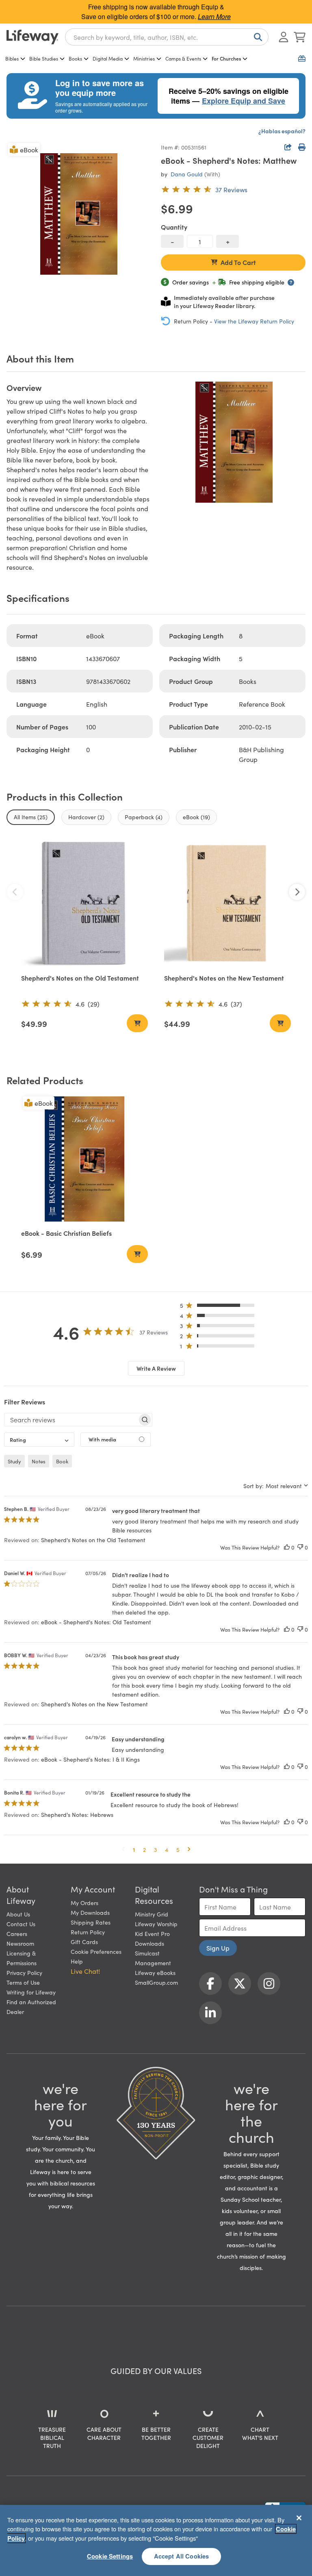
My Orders (84, 1903)
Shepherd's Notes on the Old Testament (80, 978)
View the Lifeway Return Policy (254, 321)
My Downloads (90, 1912)
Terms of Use (23, 1982)
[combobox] (167, 37)
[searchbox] (71, 1419)
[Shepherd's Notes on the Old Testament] (84, 903)
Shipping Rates (91, 1922)
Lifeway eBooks (155, 1973)
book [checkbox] (62, 1461)
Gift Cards (84, 1942)
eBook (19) (196, 817)
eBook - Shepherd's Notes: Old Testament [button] (96, 1622)
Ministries (144, 58)
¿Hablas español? (282, 131)
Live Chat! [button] (85, 1971)
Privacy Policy (24, 1973)
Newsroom (20, 1943)
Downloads (149, 1943)
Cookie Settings (110, 2556)
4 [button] (167, 1849)
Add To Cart (238, 262)
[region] (156, 2540)
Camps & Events (183, 58)
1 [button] (134, 1849)
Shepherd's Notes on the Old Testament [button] (93, 1540)
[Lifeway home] (32, 37)
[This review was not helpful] (300, 1547)
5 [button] (178, 1849)
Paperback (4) (144, 817)
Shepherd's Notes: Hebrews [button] (77, 1814)
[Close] (299, 2518)
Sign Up (218, 1948)
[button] (220, 1307)
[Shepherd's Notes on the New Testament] (227, 903)
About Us (18, 1914)
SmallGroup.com (156, 1982)
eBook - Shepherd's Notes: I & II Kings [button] (90, 1759)
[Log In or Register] (284, 37)
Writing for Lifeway (31, 1992)
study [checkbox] (14, 1461)
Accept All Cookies (182, 2556)
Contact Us (21, 1924)
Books (75, 58)
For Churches (226, 58)
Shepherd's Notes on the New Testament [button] (94, 1704)
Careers (17, 1934)
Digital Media (108, 58)
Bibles (12, 58)
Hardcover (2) (86, 817)
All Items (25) (31, 817)
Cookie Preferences (96, 1951)
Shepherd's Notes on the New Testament (224, 978)
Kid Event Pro (152, 1934)
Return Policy (88, 1932)
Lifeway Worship (156, 1924)
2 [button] (144, 1849)
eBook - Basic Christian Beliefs (66, 1233)
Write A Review (156, 1368)
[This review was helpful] (287, 1547)
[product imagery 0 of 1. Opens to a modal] (79, 214)
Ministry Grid (152, 1914)
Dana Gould (187, 174)
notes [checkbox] (39, 1461)
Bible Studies (44, 58)
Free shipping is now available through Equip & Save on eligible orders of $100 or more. (156, 12)
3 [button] (155, 1849)
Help (77, 1961)
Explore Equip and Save (244, 101)
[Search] (256, 37)
